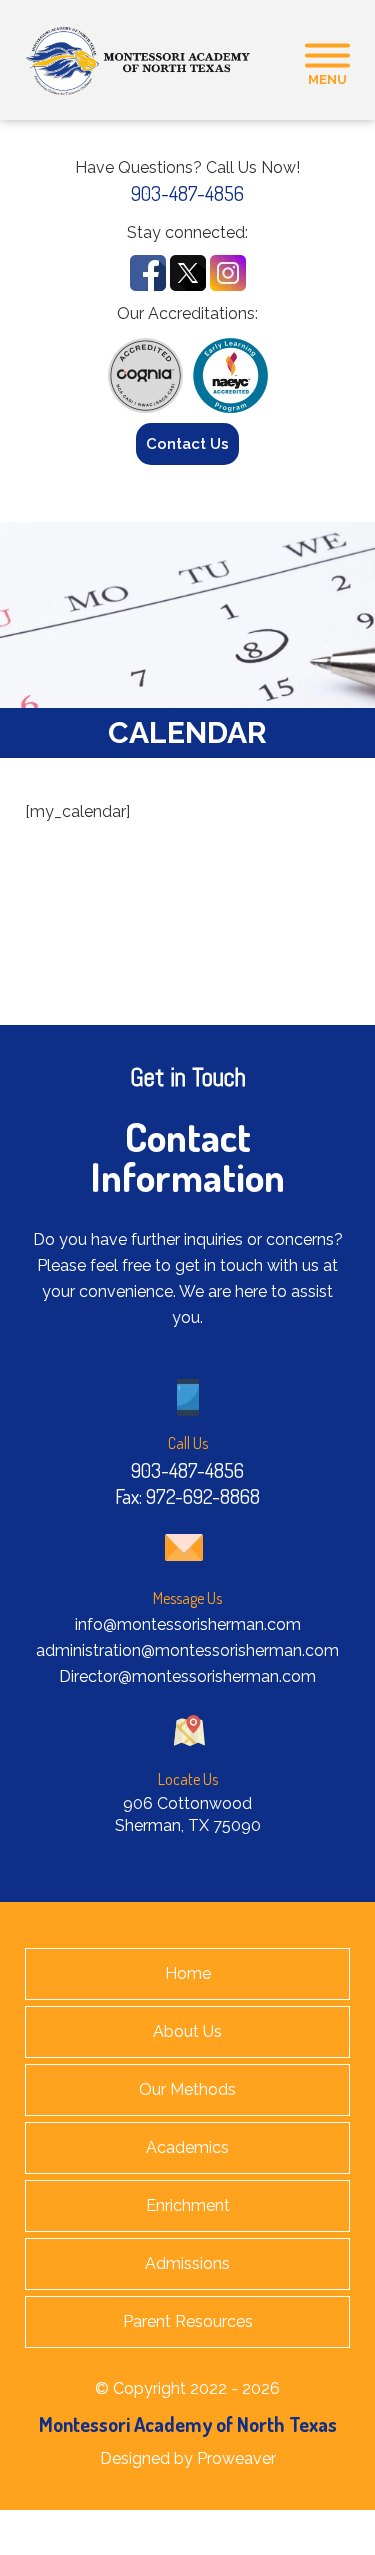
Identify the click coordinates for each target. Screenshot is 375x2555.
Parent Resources (188, 2321)
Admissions (187, 2263)
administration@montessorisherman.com (187, 1650)
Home (188, 1973)
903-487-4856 (187, 193)
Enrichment (188, 2205)
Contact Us (187, 444)
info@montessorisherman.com (188, 1624)
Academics (187, 2147)
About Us (187, 2031)
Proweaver (236, 2458)
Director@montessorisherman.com (187, 1676)
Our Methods (187, 2089)
